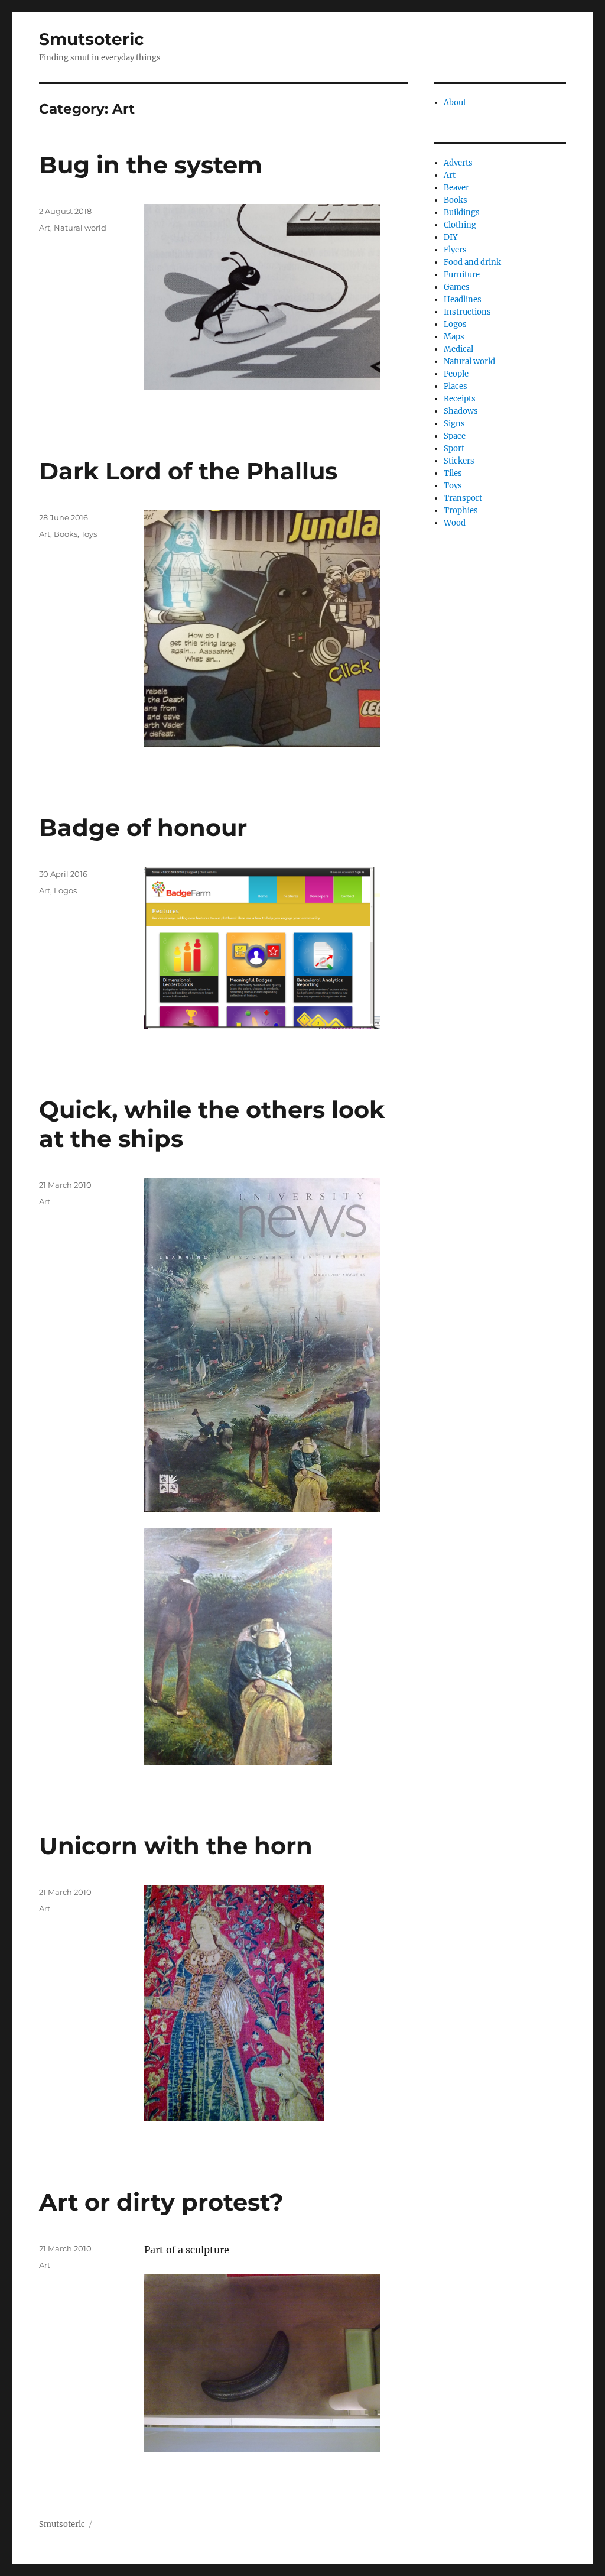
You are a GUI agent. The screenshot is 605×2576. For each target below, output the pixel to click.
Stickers (459, 461)
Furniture (462, 275)
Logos (65, 890)
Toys (89, 534)
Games (457, 287)
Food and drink (472, 262)
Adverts (458, 163)
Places (456, 386)
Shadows (461, 411)
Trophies (461, 511)
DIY (451, 237)
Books (66, 534)
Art (45, 228)
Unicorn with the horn (176, 1846)
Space (455, 436)
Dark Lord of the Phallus (188, 471)
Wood (455, 523)
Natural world (80, 228)
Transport (463, 498)
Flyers (455, 250)
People (456, 374)
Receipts (460, 399)
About (455, 103)
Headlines (463, 299)
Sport (454, 448)
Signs (454, 424)
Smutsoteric (92, 39)
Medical (458, 349)
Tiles (453, 473)
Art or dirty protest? (161, 2202)
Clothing (460, 225)
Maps (454, 337)
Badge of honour (143, 827)
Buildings (462, 213)
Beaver (456, 188)
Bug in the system (151, 165)
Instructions (467, 312)
